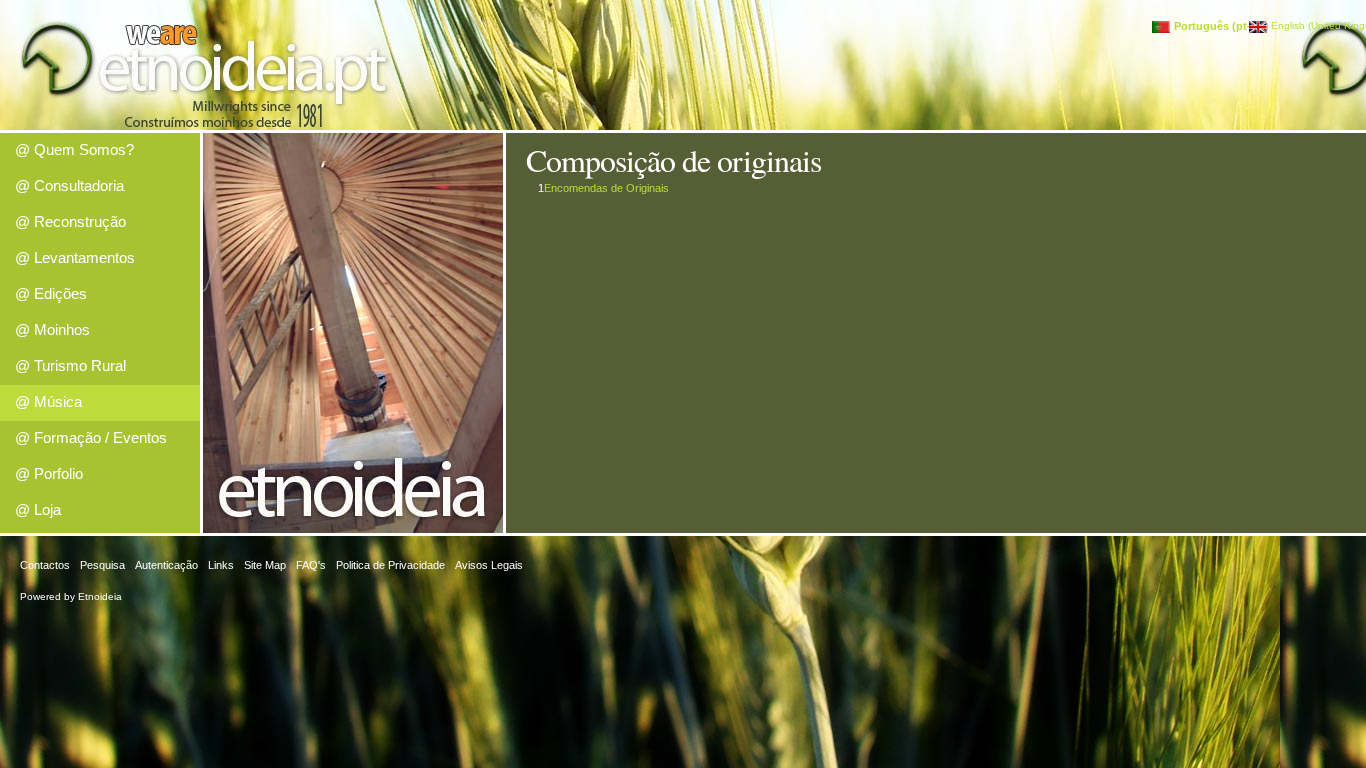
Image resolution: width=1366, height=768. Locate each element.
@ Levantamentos (75, 257)
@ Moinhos (52, 329)
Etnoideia (100, 596)
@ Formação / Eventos (91, 437)
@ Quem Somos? (74, 149)
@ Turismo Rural (70, 365)
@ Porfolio (49, 473)
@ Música (48, 401)
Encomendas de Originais (606, 188)
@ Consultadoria (69, 185)
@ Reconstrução (70, 221)
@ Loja (38, 509)
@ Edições (51, 293)
